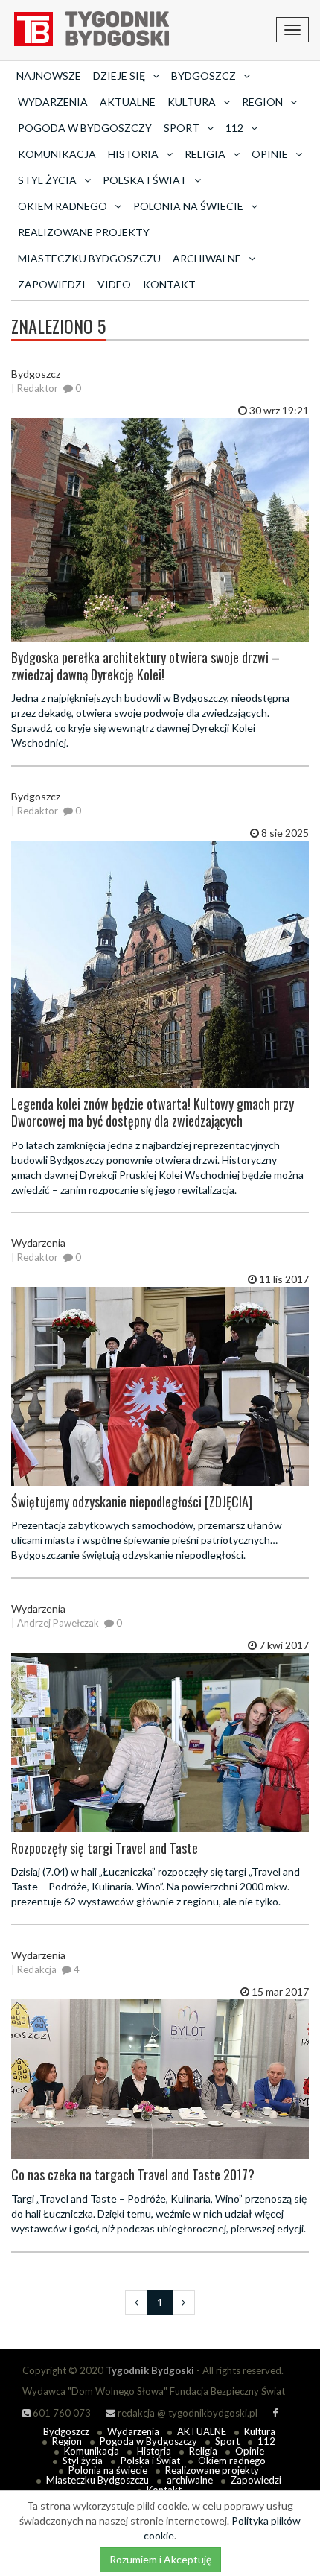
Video (114, 284)
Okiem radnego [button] (63, 206)
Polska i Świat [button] (145, 180)
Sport (227, 2441)
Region (67, 2441)
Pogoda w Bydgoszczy (85, 128)
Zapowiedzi (52, 284)
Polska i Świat (150, 2461)
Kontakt (169, 284)
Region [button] (262, 102)
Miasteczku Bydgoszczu (89, 258)
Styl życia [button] (47, 180)
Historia (154, 2451)
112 (266, 2441)
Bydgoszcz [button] (204, 76)
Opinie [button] (270, 154)
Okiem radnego (232, 2461)
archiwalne (190, 2480)
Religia (203, 2451)
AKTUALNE (128, 102)
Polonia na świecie (108, 2470)
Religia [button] (205, 154)
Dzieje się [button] (119, 76)
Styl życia (83, 2461)
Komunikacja (57, 154)
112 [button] (234, 128)
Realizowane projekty (84, 232)
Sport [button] (182, 128)
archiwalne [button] (207, 258)
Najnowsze (49, 76)
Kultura (260, 2431)
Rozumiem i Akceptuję (160, 2559)
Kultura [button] (192, 102)
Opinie (250, 2451)
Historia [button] (133, 154)
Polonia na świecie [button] (188, 206)
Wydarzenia (53, 102)
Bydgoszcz (66, 2431)
